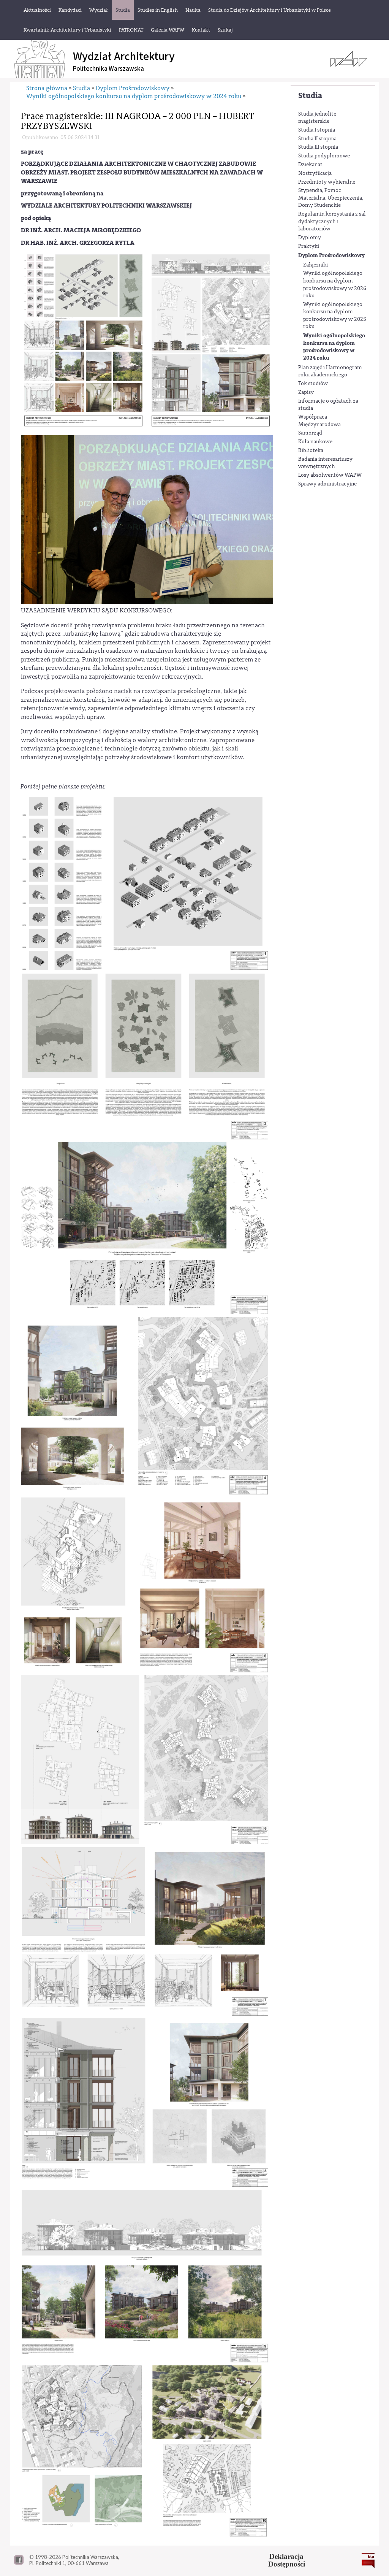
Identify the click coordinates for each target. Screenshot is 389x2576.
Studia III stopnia (318, 147)
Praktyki (309, 246)
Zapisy (306, 392)
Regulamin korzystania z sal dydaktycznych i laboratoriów (332, 221)
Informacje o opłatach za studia (328, 405)
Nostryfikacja (315, 173)
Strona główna (47, 88)
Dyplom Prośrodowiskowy (331, 255)
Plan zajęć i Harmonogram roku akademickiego (330, 371)
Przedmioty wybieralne (327, 182)
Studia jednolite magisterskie (317, 118)
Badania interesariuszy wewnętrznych (325, 463)
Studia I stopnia (317, 130)
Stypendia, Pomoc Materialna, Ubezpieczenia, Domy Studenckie (331, 198)
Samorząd (310, 433)
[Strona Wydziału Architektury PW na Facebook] (19, 2563)
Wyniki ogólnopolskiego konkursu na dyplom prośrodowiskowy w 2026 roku (335, 285)
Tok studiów (313, 384)
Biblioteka (311, 450)
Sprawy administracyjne (327, 484)
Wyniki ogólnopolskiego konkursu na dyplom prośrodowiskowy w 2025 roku (335, 316)
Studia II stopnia (317, 139)
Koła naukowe (315, 442)
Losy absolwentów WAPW (330, 475)
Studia (310, 96)
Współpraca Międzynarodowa (319, 421)
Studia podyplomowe (324, 156)
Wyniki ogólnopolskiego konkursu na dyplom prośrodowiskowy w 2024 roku (334, 347)
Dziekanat (310, 165)
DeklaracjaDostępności (287, 2560)
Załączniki (315, 265)
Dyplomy (310, 238)
